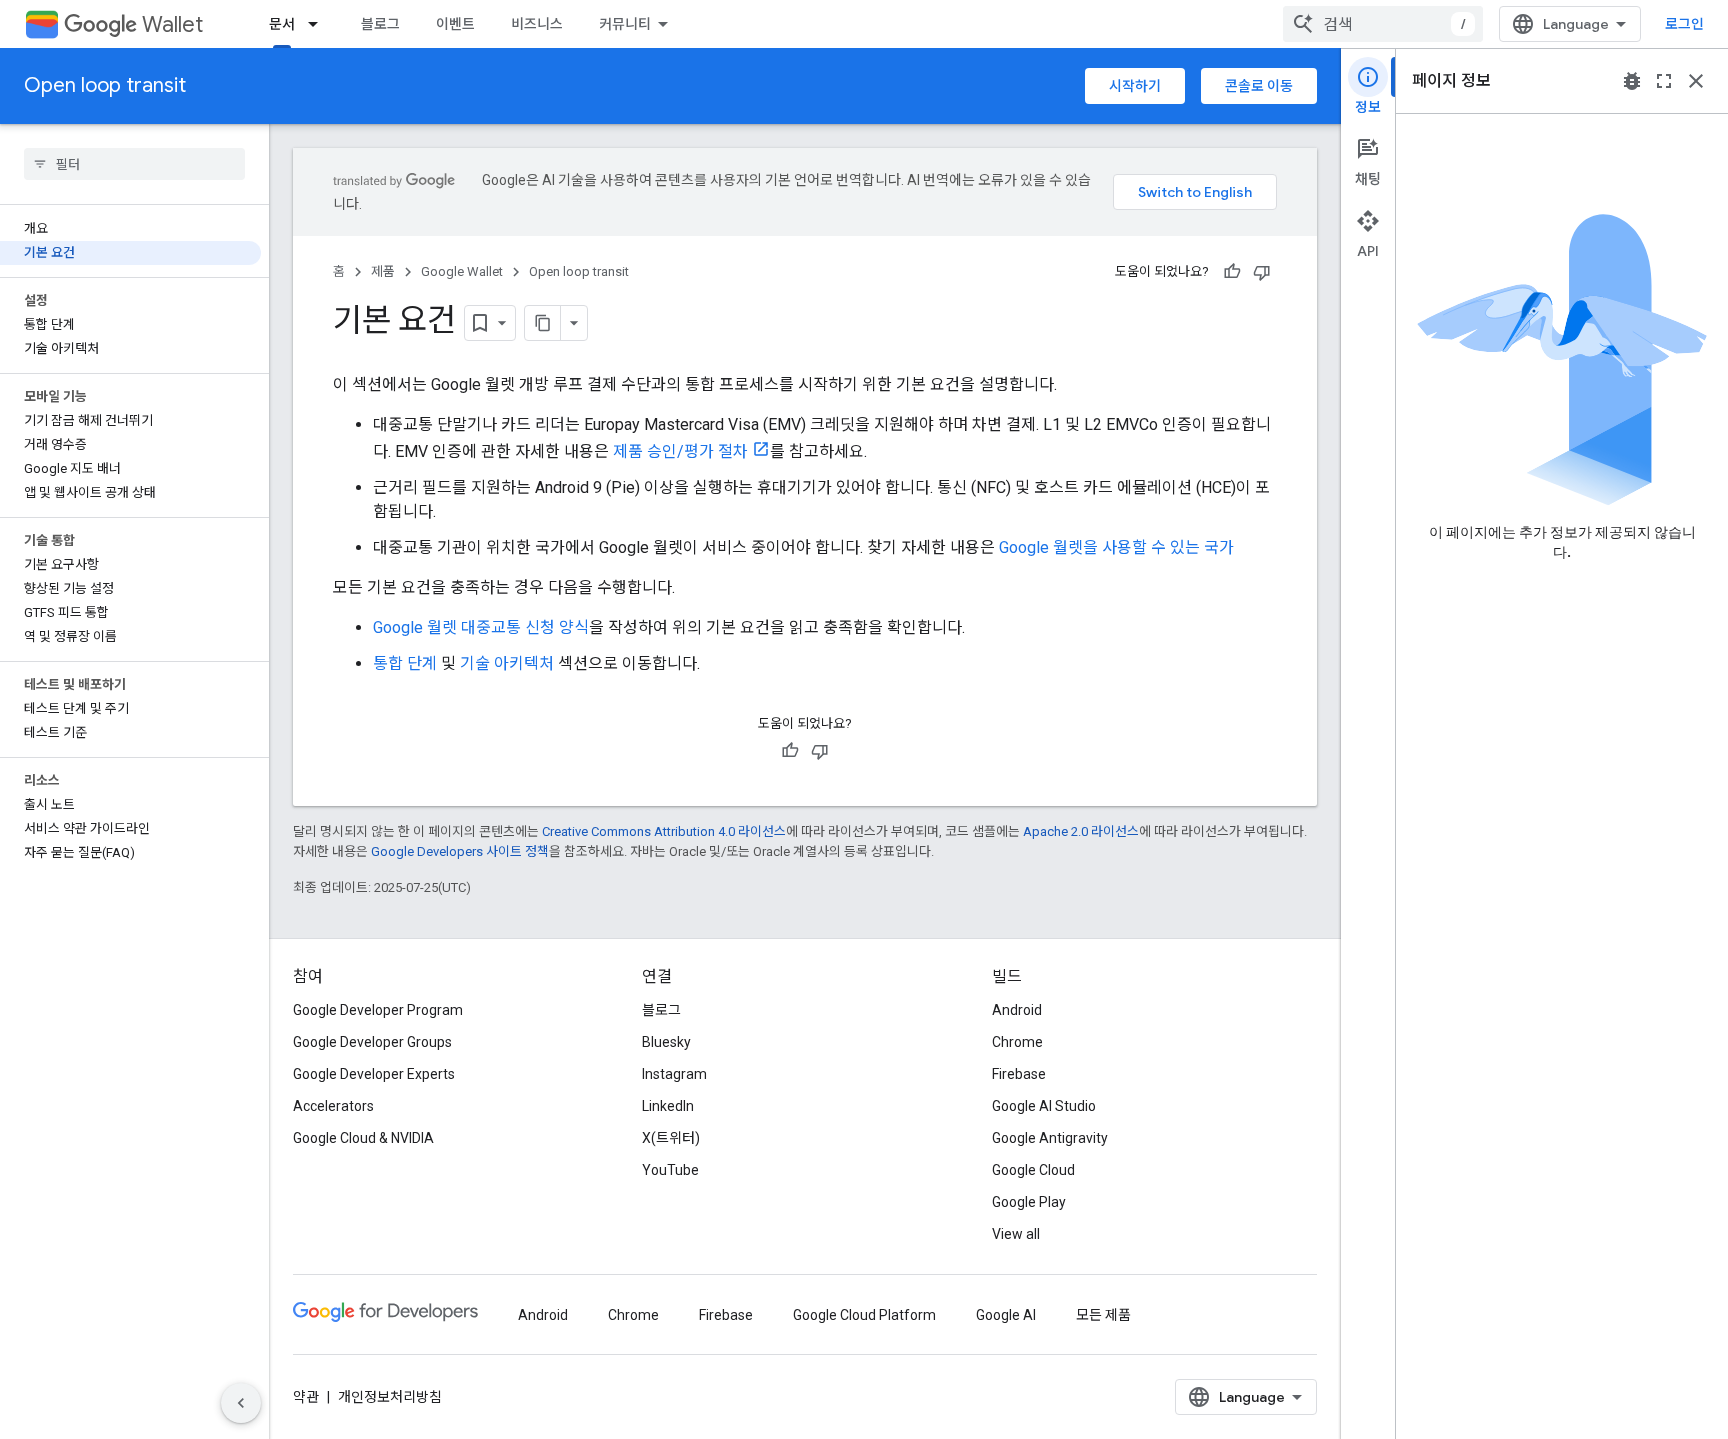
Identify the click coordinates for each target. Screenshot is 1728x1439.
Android (1017, 1010)
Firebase (1019, 1074)
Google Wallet (462, 271)
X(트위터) (671, 1138)
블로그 (380, 24)
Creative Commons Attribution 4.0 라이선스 (664, 831)
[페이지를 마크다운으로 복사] (543, 323)
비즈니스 (537, 24)
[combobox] (1383, 24)
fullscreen (1664, 81)
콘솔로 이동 (1259, 86)
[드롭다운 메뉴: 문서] (319, 24)
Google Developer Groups (372, 1042)
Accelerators (333, 1106)
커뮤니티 (625, 24)
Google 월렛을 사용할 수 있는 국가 (1116, 547)
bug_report (1632, 81)
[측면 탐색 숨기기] (241, 1403)
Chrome (1017, 1042)
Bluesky (666, 1042)
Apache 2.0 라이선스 (1081, 831)
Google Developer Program (378, 1010)
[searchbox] (134, 164)
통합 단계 (405, 663)
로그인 (1684, 24)
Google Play (1029, 1202)
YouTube (670, 1170)
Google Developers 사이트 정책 (460, 851)
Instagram (674, 1074)
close (1696, 81)
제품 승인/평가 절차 (680, 451)
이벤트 (455, 24)
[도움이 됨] (1232, 272)
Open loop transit (105, 85)
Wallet (172, 24)
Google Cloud (1033, 1170)
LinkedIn (668, 1106)
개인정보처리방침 (390, 1397)
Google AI (1006, 1315)
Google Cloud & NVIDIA (363, 1138)
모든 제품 (1103, 1315)
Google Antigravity (1050, 1138)
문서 (282, 24)
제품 (383, 271)
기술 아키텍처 (507, 663)
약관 (306, 1397)
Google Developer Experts (374, 1074)
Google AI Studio (1044, 1106)
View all (1016, 1234)
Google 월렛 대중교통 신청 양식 (481, 627)
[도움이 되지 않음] (1262, 272)
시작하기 (1135, 86)
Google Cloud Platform (864, 1315)
